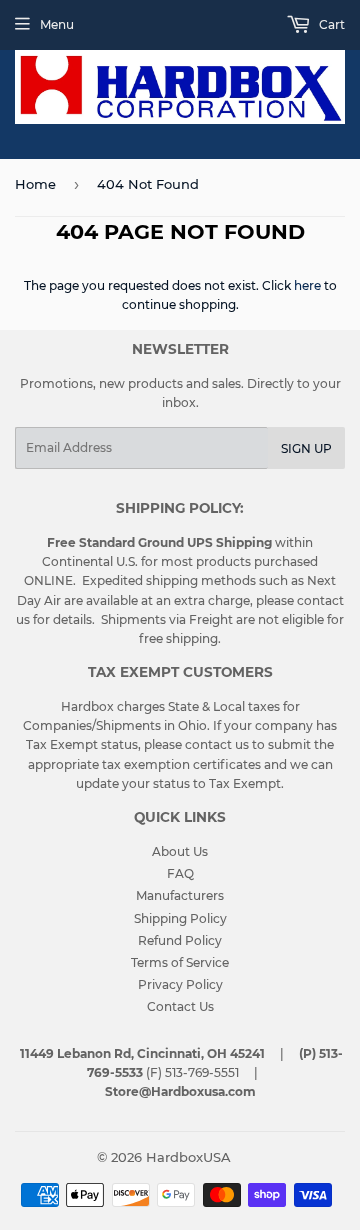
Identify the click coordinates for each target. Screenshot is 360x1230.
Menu (57, 24)
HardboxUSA (188, 1157)
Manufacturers (180, 895)
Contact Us (180, 1006)
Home (35, 184)
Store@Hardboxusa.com (180, 1091)
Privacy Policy (180, 984)
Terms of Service (180, 962)
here (307, 285)
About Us (180, 851)
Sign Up (306, 448)
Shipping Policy (180, 918)
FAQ (180, 873)
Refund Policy (180, 940)
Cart (330, 24)
